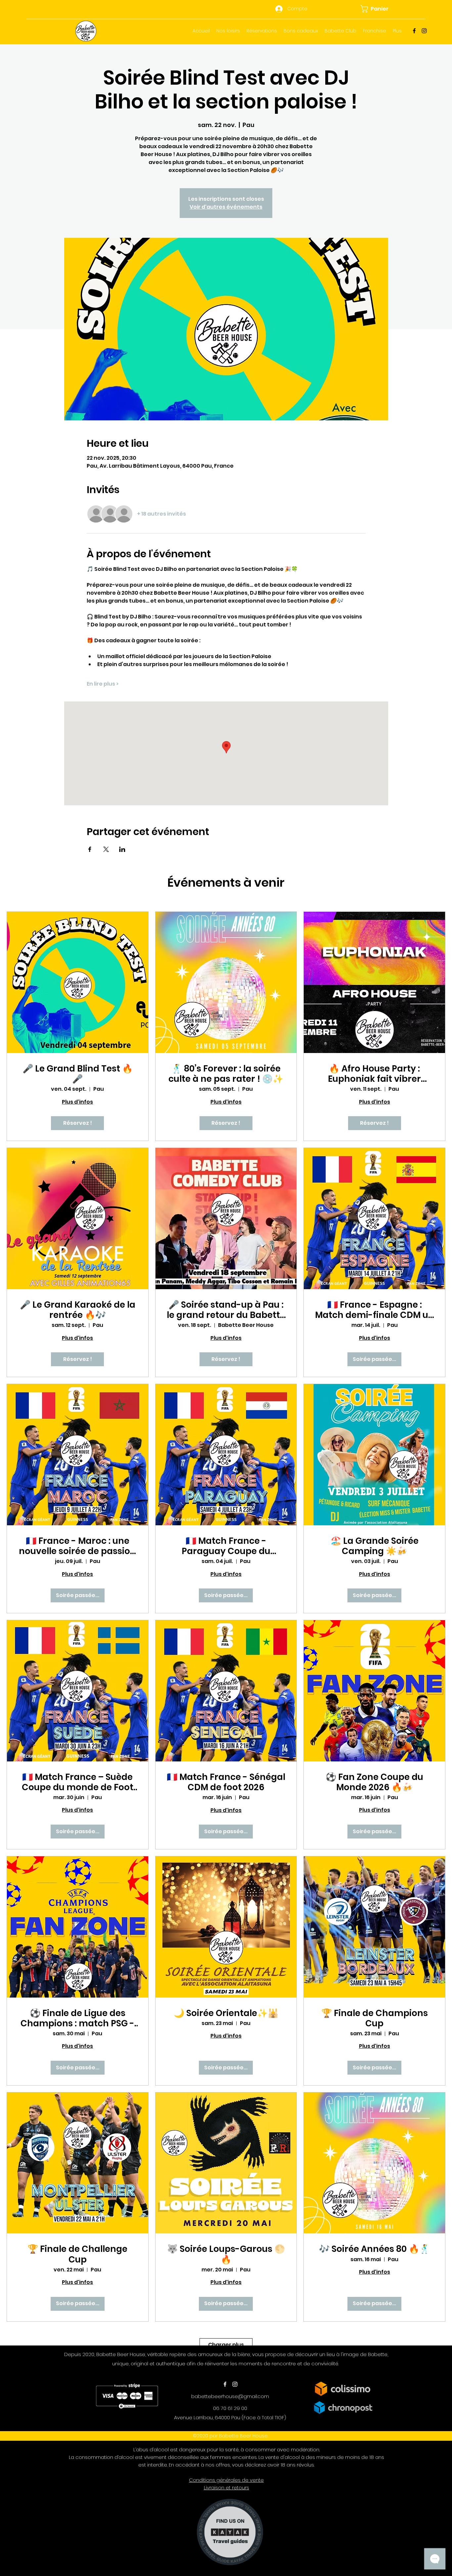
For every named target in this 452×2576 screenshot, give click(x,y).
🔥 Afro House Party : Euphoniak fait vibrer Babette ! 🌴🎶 (374, 1074)
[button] (378, 9)
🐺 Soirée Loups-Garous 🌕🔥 (226, 2254)
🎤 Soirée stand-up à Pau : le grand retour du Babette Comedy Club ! (226, 1310)
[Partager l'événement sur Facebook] (90, 849)
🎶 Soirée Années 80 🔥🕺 (374, 2249)
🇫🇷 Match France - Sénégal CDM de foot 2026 (226, 1782)
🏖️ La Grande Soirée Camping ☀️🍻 (375, 1546)
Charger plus (226, 2345)
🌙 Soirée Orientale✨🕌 (226, 2013)
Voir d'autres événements (226, 207)
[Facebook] (414, 31)
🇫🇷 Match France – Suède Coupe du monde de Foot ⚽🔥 (78, 1782)
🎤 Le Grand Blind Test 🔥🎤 (78, 1074)
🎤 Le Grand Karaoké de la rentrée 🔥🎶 (78, 1310)
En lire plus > (103, 684)
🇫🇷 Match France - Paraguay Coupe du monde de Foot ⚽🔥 (226, 1546)
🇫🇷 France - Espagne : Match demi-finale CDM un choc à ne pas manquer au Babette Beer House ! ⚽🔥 (374, 1310)
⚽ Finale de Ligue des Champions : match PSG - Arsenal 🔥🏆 (77, 2018)
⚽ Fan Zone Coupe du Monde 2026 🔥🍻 (374, 1782)
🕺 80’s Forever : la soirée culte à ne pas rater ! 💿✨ (226, 1074)
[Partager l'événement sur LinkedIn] (122, 849)
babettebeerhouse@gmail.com (230, 2396)
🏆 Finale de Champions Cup (375, 2018)
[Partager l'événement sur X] (106, 849)
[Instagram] (424, 31)
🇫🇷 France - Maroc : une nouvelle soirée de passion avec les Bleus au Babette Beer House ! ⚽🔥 (77, 1546)
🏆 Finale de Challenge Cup (77, 2254)
